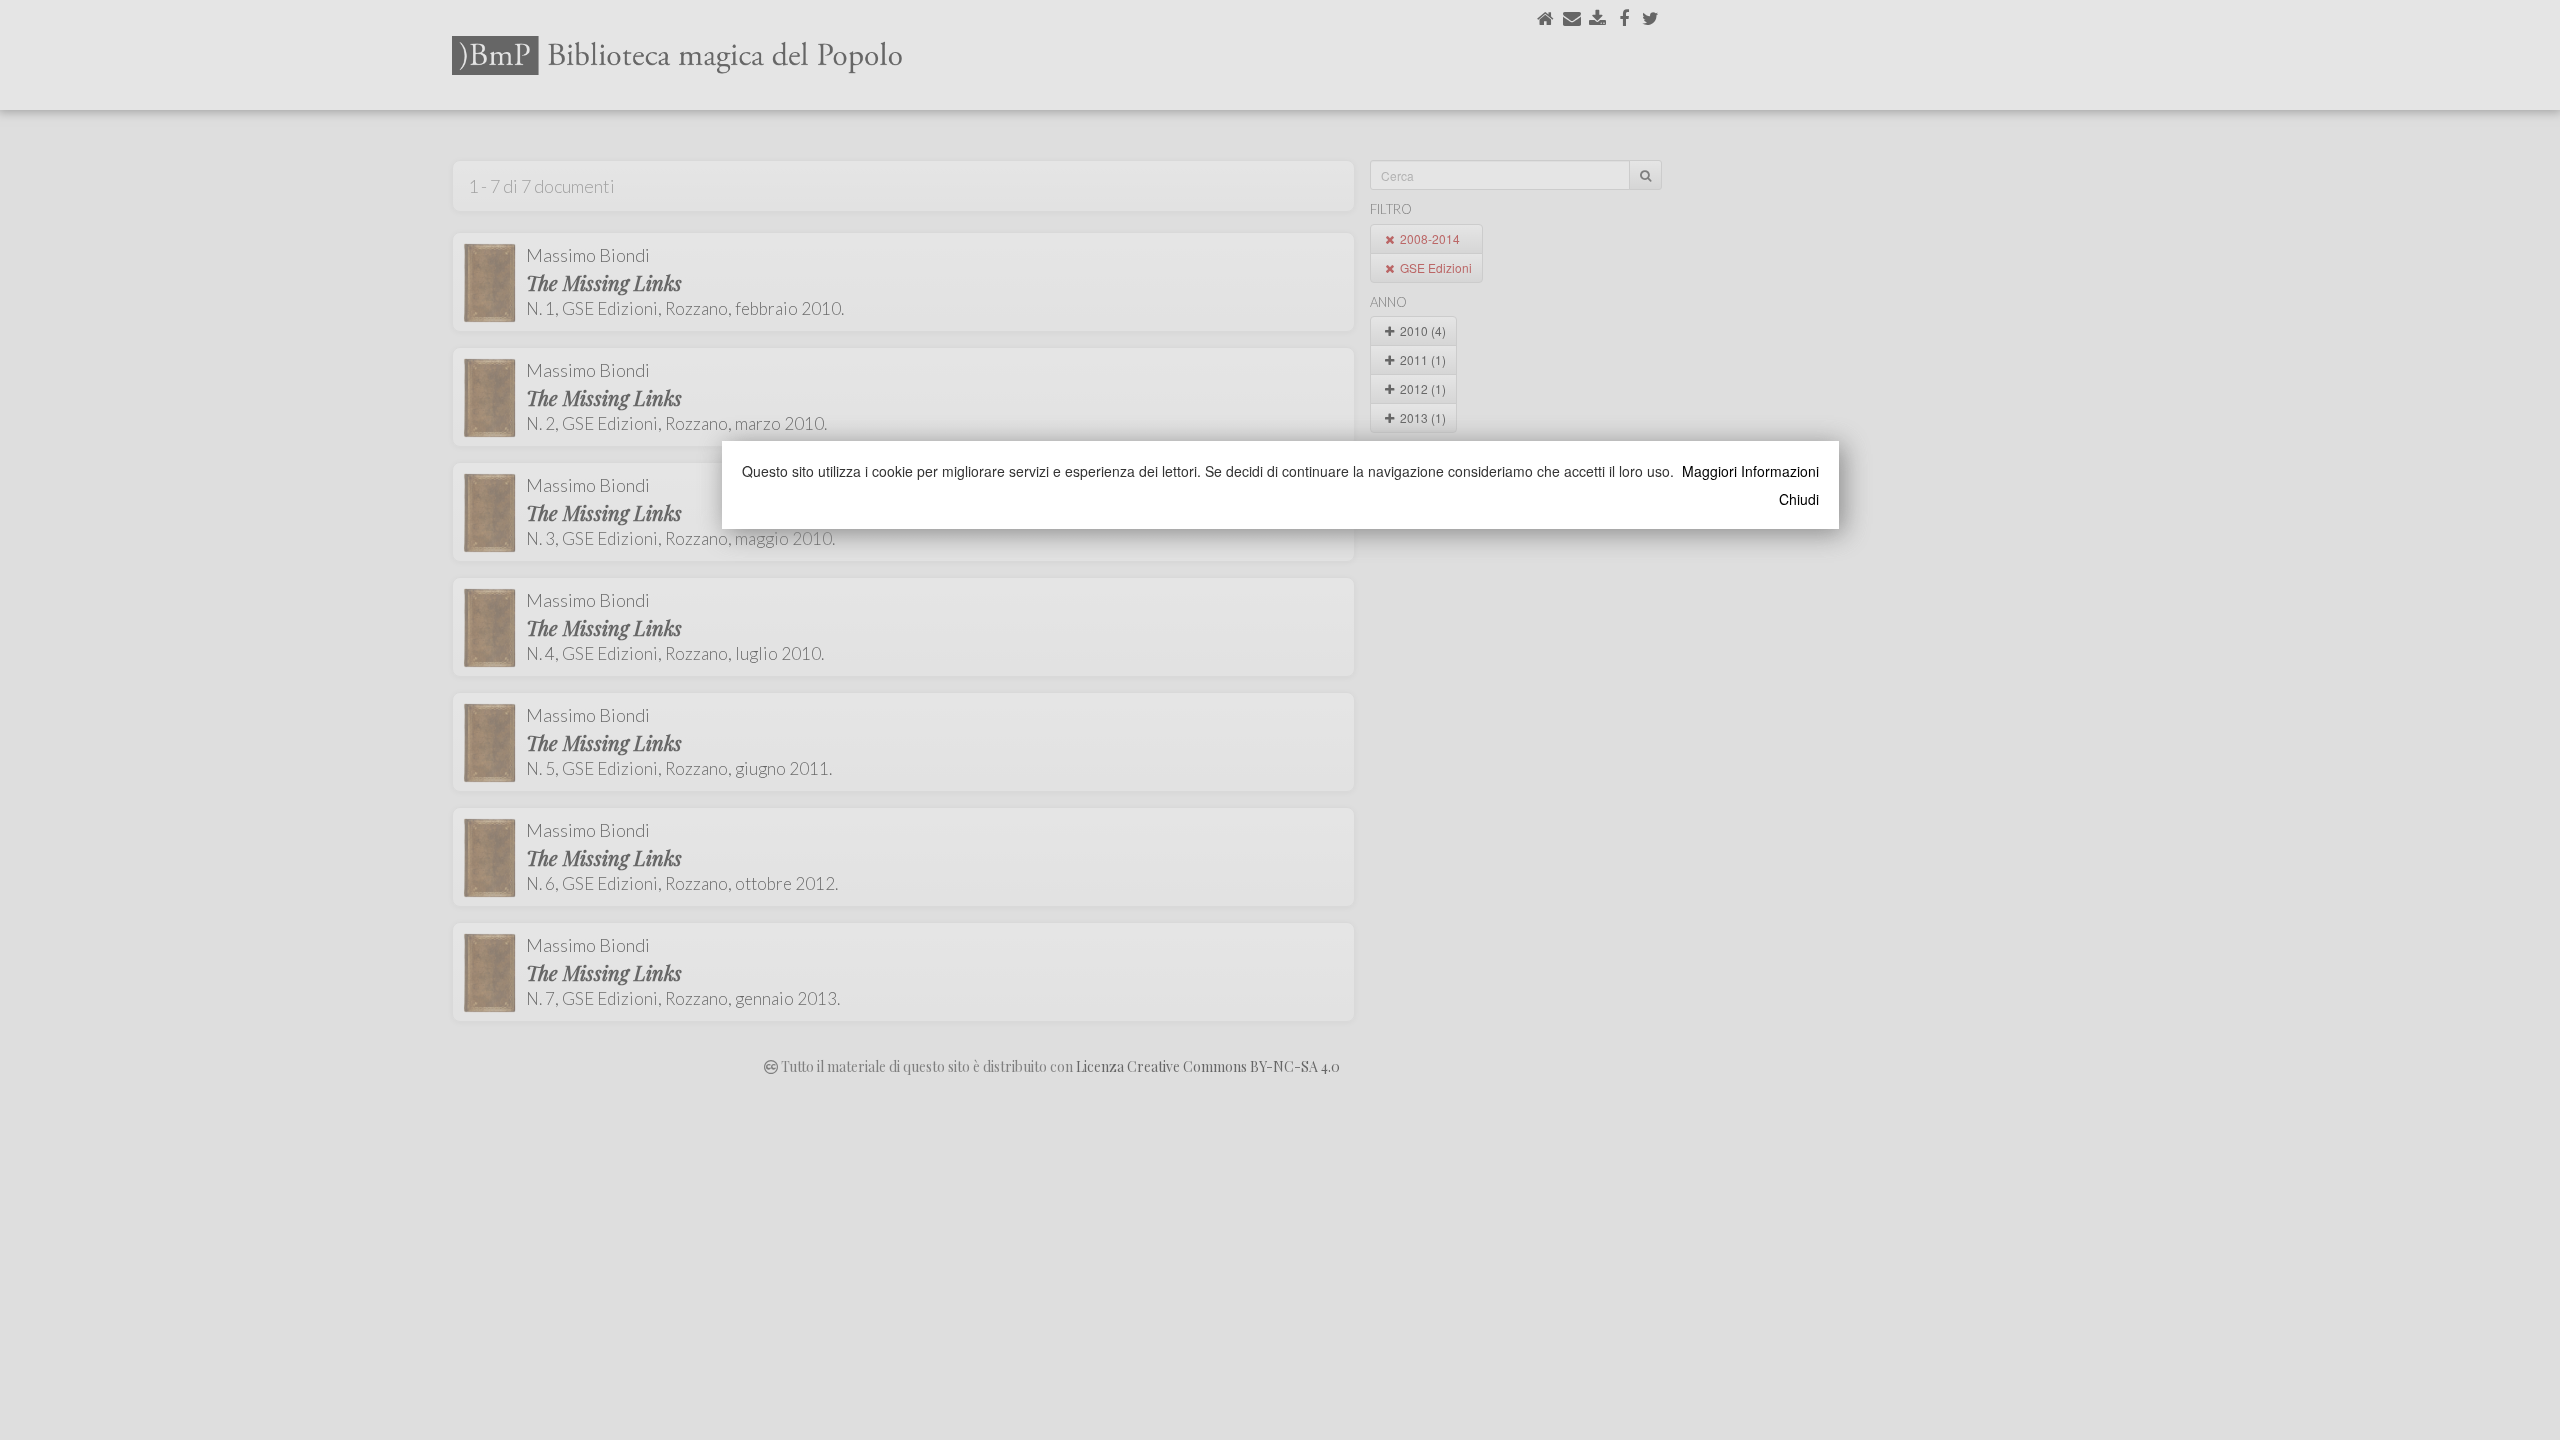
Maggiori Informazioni (1750, 471)
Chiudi (1799, 499)
